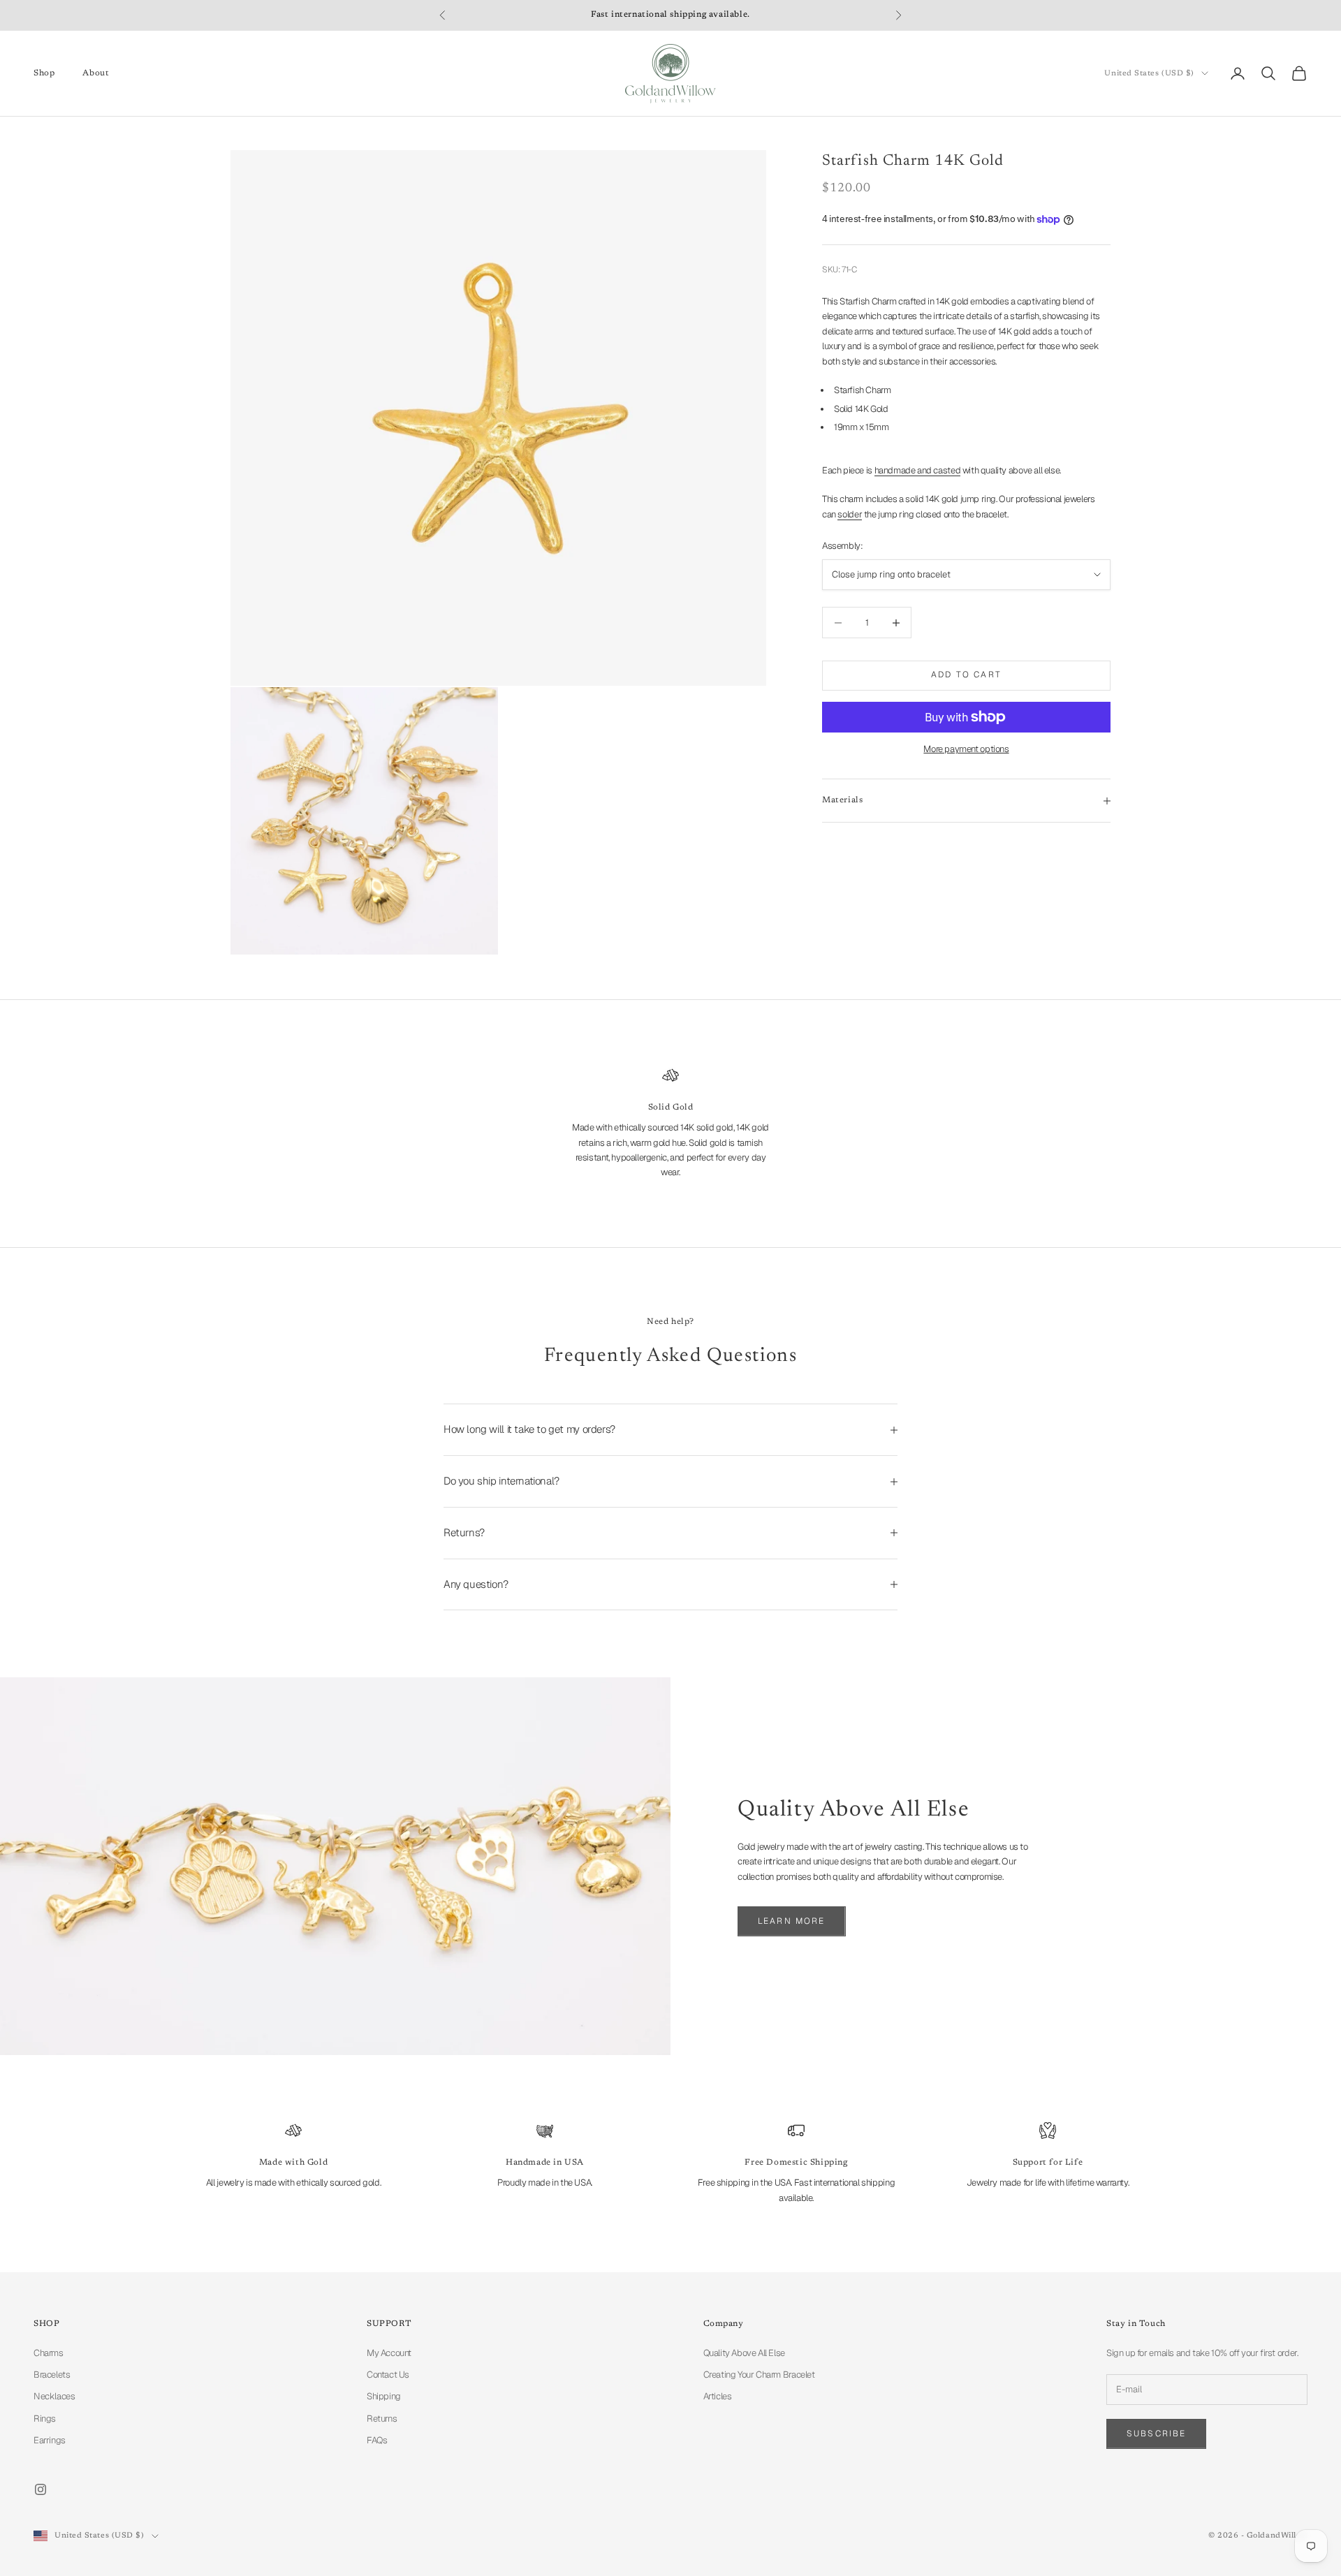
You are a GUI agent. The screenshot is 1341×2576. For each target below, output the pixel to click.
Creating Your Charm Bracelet (759, 2375)
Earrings (50, 2440)
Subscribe (1156, 2434)
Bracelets (52, 2375)
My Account (389, 2353)
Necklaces (54, 2396)
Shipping (384, 2396)
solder (850, 514)
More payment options (966, 749)
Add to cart (966, 675)
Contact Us (388, 2375)
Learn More (792, 1921)
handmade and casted (918, 470)
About (96, 73)
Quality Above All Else (744, 2353)
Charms (49, 2353)
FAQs (377, 2440)
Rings (45, 2419)
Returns (382, 2419)
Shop (44, 73)
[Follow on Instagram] (41, 2489)
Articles (718, 2396)
